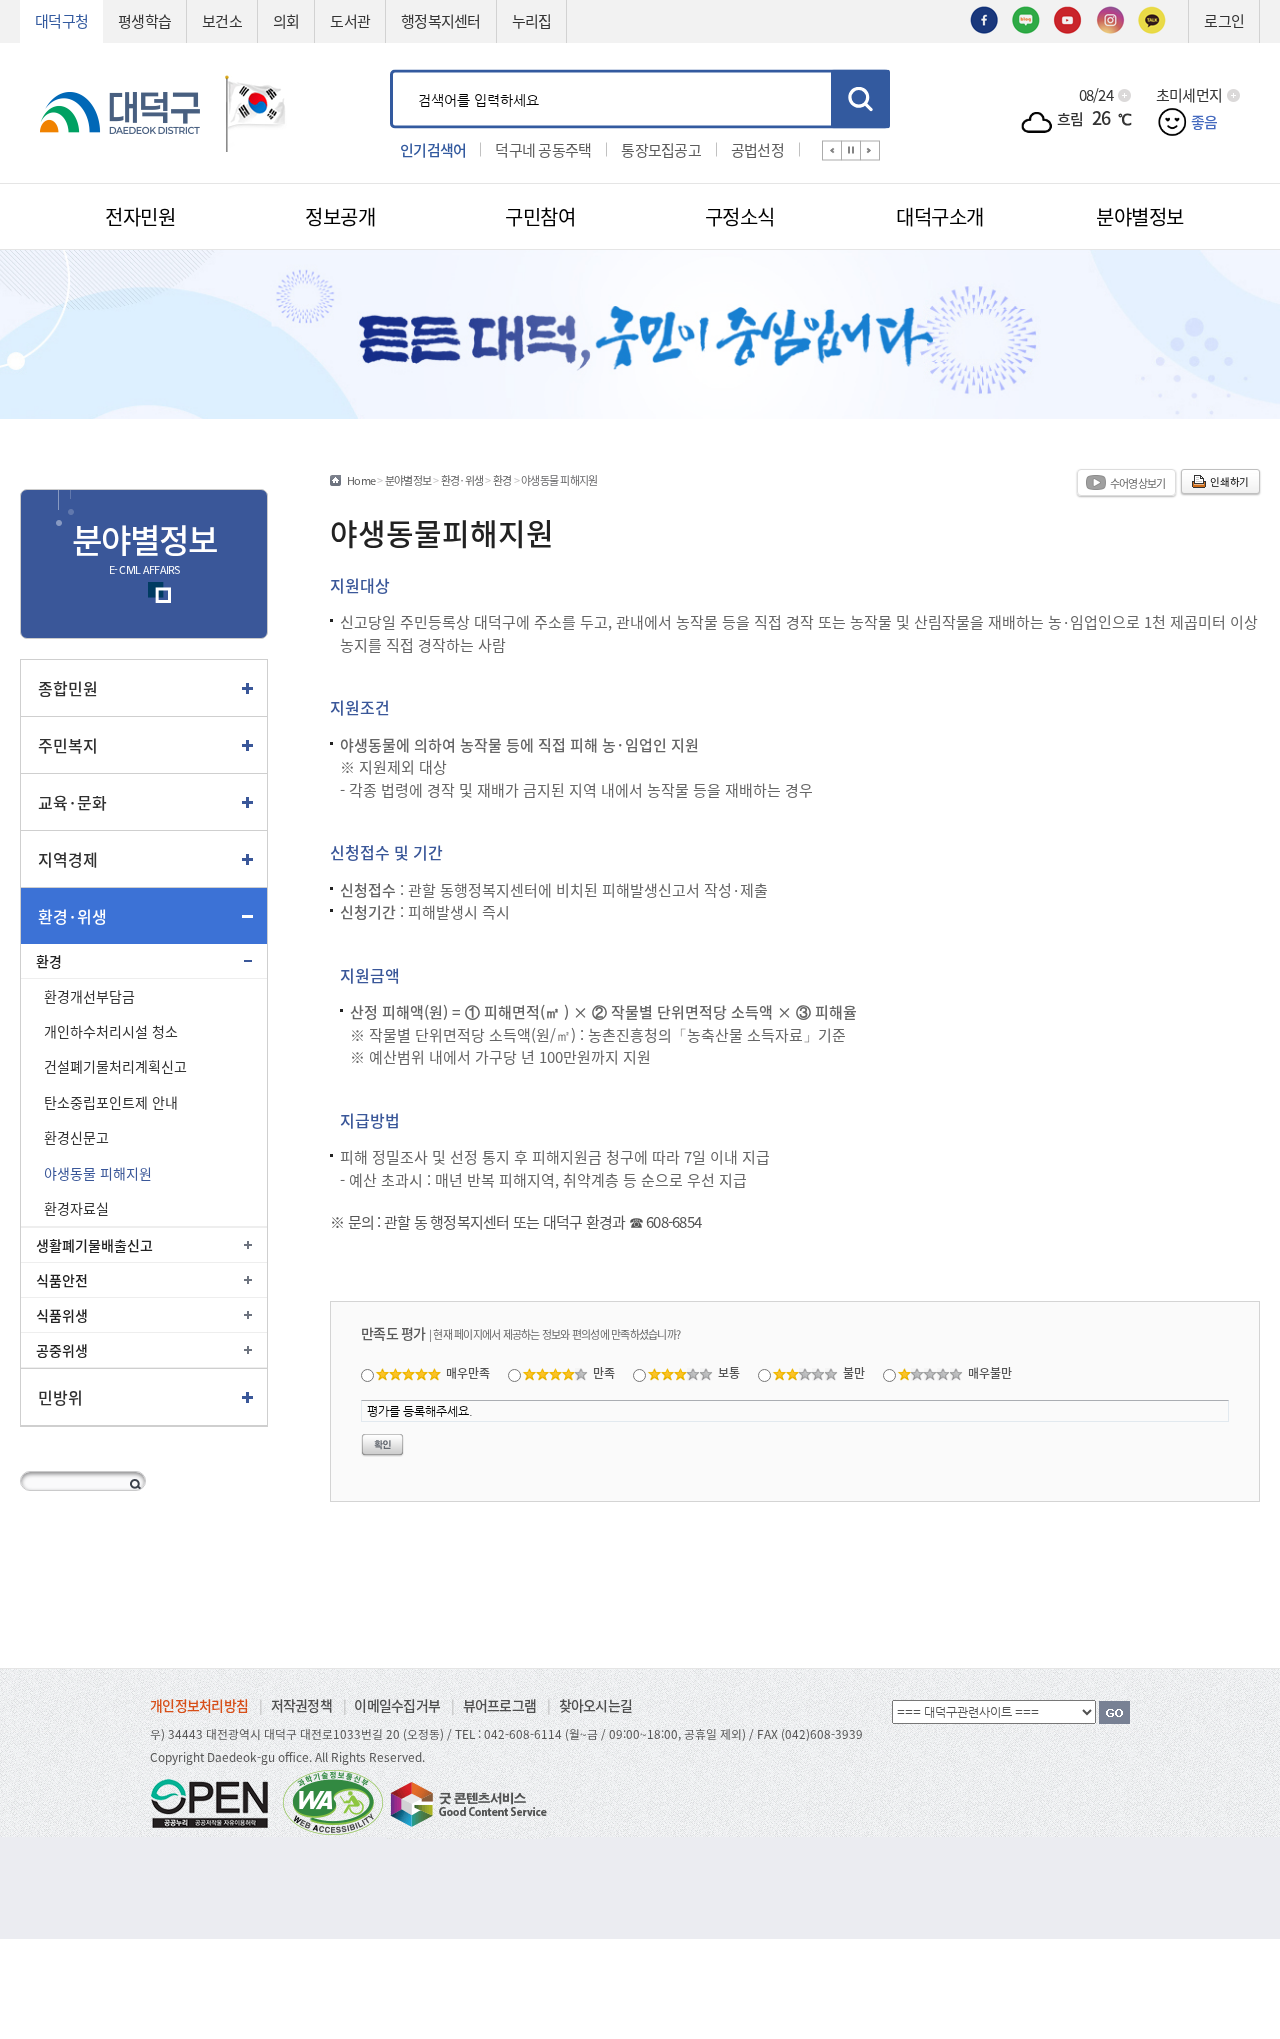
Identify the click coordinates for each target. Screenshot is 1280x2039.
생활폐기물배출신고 (94, 1245)
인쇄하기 (1229, 481)
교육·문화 (72, 802)
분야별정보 (408, 480)
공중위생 (62, 1350)
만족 (604, 1372)
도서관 (350, 20)
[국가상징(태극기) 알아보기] (256, 110)
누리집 (532, 20)
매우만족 (468, 1372)
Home (361, 480)
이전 (832, 150)
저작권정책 (301, 1705)
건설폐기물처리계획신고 (115, 1066)
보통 (729, 1372)
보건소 (222, 20)
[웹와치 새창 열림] (333, 1801)
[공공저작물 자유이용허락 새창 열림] (215, 1801)
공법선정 (757, 148)
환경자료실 (76, 1208)
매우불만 (990, 1372)
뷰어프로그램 (500, 1705)
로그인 (1224, 20)
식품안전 (62, 1280)
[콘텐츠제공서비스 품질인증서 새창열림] (467, 1801)
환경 (49, 961)
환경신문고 (76, 1137)
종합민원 (68, 688)
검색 (860, 98)
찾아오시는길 (596, 1705)
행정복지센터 (441, 20)
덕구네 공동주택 (543, 148)
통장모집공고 (661, 148)
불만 (854, 1372)
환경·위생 (72, 916)
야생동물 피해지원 (98, 1173)
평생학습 (144, 20)
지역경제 (68, 859)
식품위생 (62, 1315)
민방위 (60, 1397)
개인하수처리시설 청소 (111, 1031)
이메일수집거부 (397, 1705)
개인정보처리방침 (199, 1705)
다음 (870, 150)
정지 (851, 150)
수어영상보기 (1138, 483)
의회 (286, 20)
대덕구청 (61, 20)
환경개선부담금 (89, 996)
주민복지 (68, 745)
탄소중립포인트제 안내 (111, 1102)
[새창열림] (984, 18)
